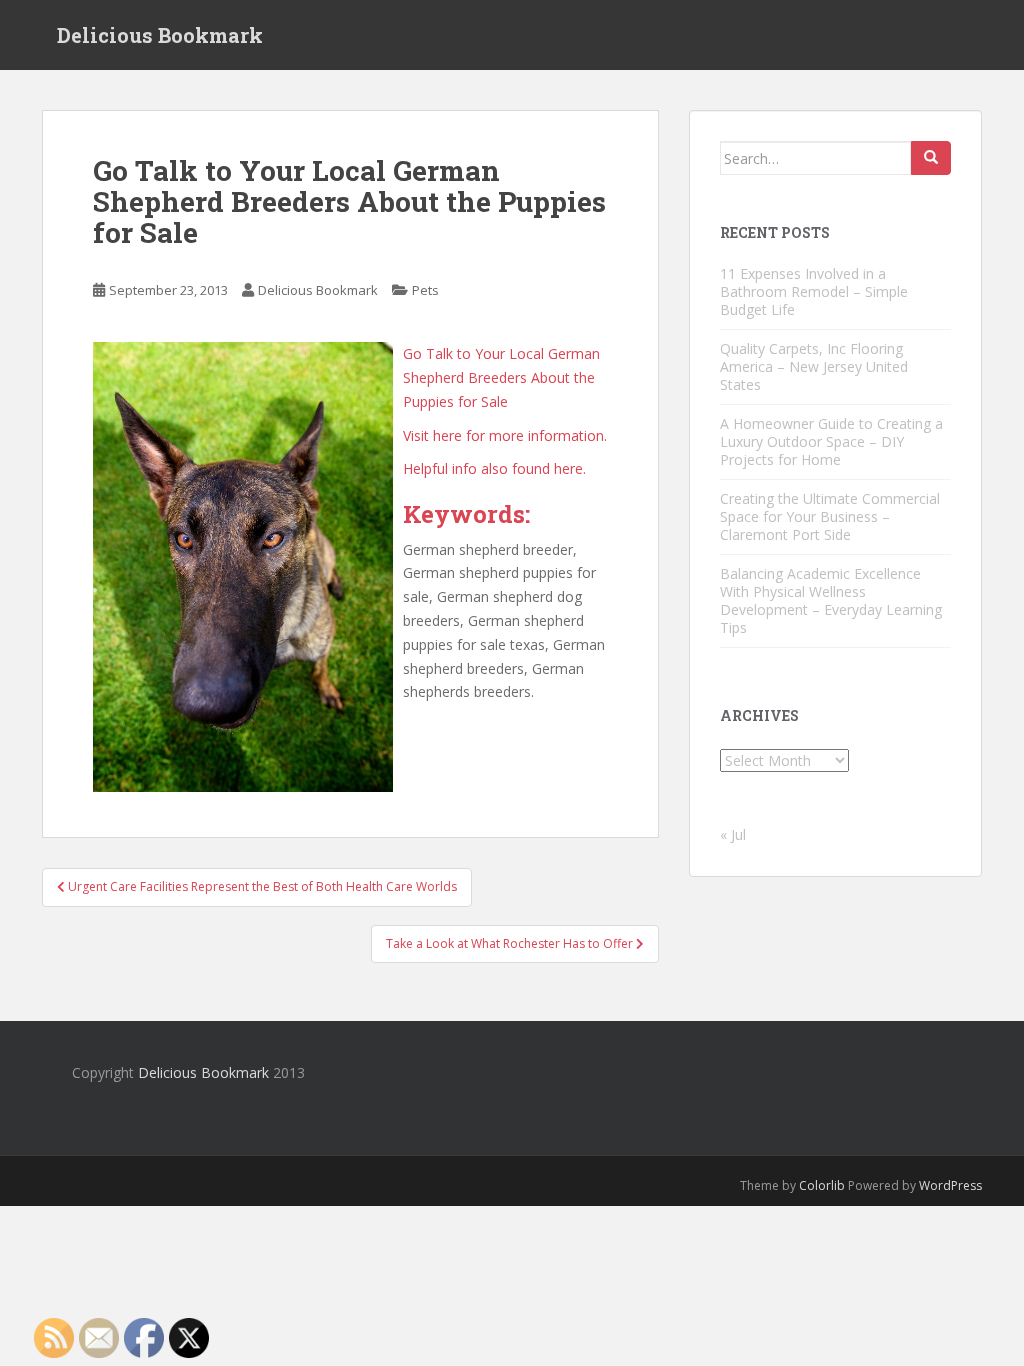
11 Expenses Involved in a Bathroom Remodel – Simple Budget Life (814, 291)
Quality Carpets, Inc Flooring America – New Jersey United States (814, 366)
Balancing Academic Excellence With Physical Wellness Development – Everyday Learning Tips (831, 600)
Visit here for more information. (505, 435)
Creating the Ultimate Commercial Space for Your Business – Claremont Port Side (830, 516)
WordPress (950, 1185)
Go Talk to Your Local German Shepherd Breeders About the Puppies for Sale (501, 377)
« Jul (733, 834)
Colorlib (822, 1185)
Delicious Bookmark (160, 35)
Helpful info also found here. (494, 468)
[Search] (931, 158)
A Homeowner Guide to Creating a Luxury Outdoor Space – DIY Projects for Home (831, 441)
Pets (425, 290)
